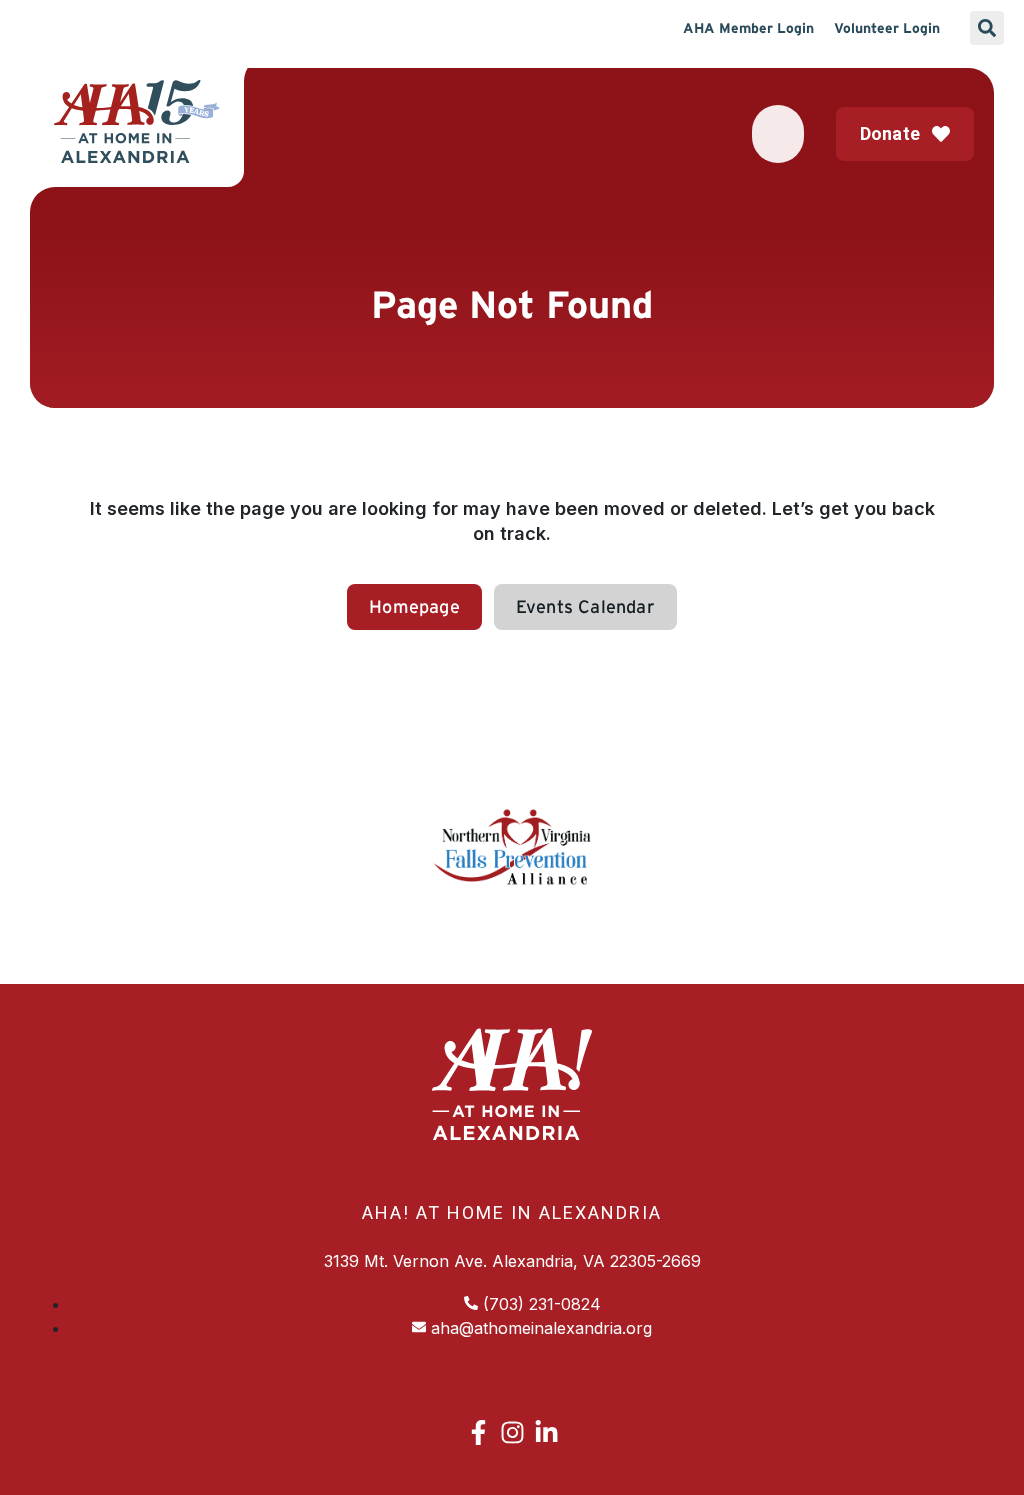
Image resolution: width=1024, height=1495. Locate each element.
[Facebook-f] (478, 1432)
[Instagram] (512, 1432)
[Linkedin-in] (546, 1432)
